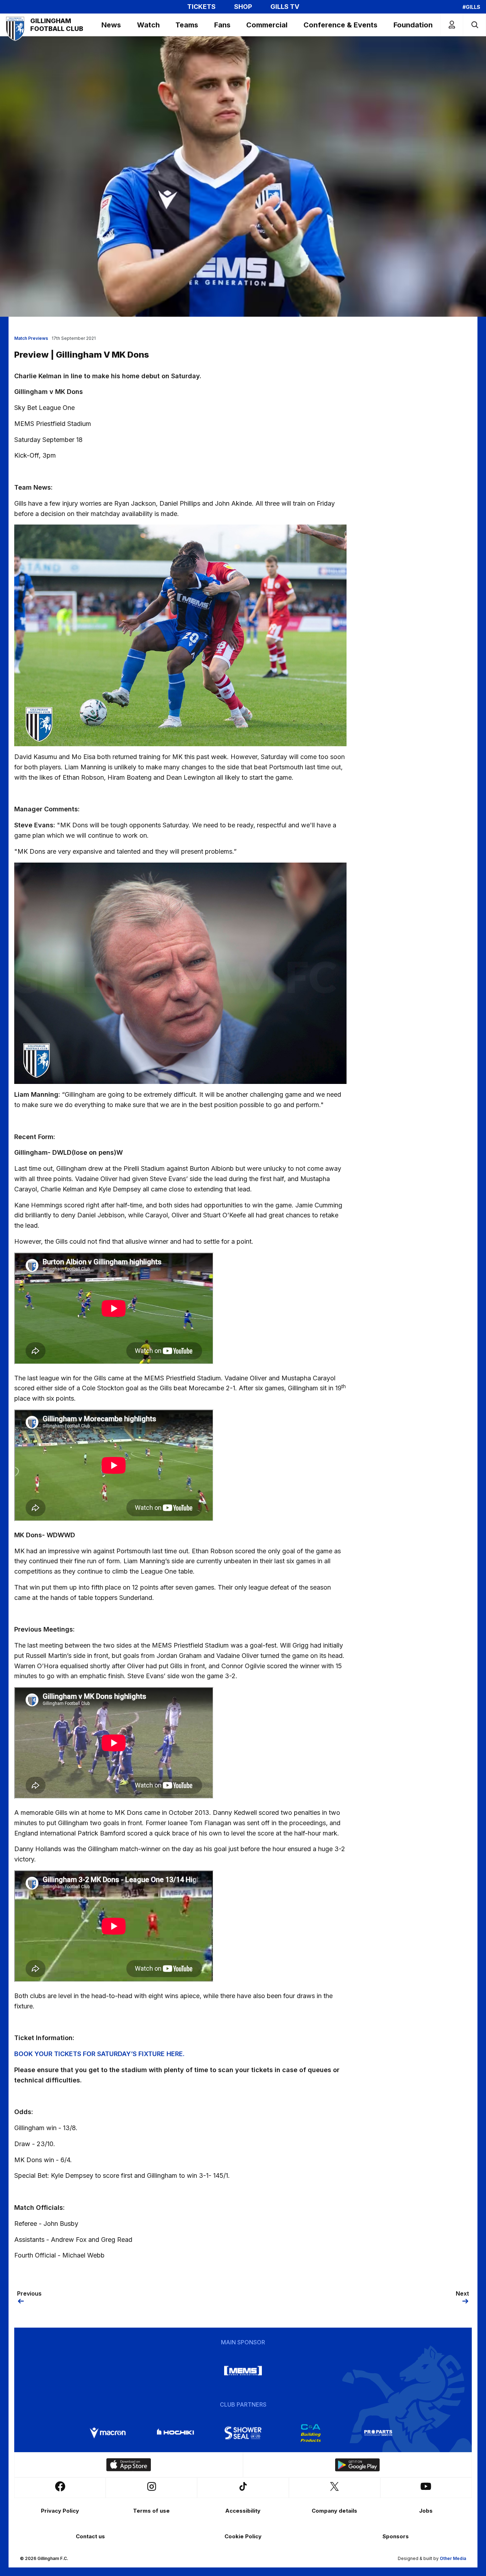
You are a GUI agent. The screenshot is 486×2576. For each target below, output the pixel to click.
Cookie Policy (243, 2536)
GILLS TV (285, 7)
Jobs (426, 2511)
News (111, 25)
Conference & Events (340, 25)
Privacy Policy (60, 2511)
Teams (187, 25)
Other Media (453, 2558)
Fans (222, 25)
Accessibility (243, 2511)
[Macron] (108, 2433)
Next (462, 2293)
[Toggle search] (474, 25)
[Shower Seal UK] (243, 2433)
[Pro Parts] (378, 2433)
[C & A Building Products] (311, 2433)
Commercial (267, 25)
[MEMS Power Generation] (243, 2371)
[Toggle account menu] (452, 25)
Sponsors (396, 2536)
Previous (29, 2293)
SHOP (243, 7)
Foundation (413, 25)
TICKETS (201, 7)
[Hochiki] (175, 2433)
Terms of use (151, 2511)
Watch (148, 25)
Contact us (90, 2536)
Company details (334, 2511)
